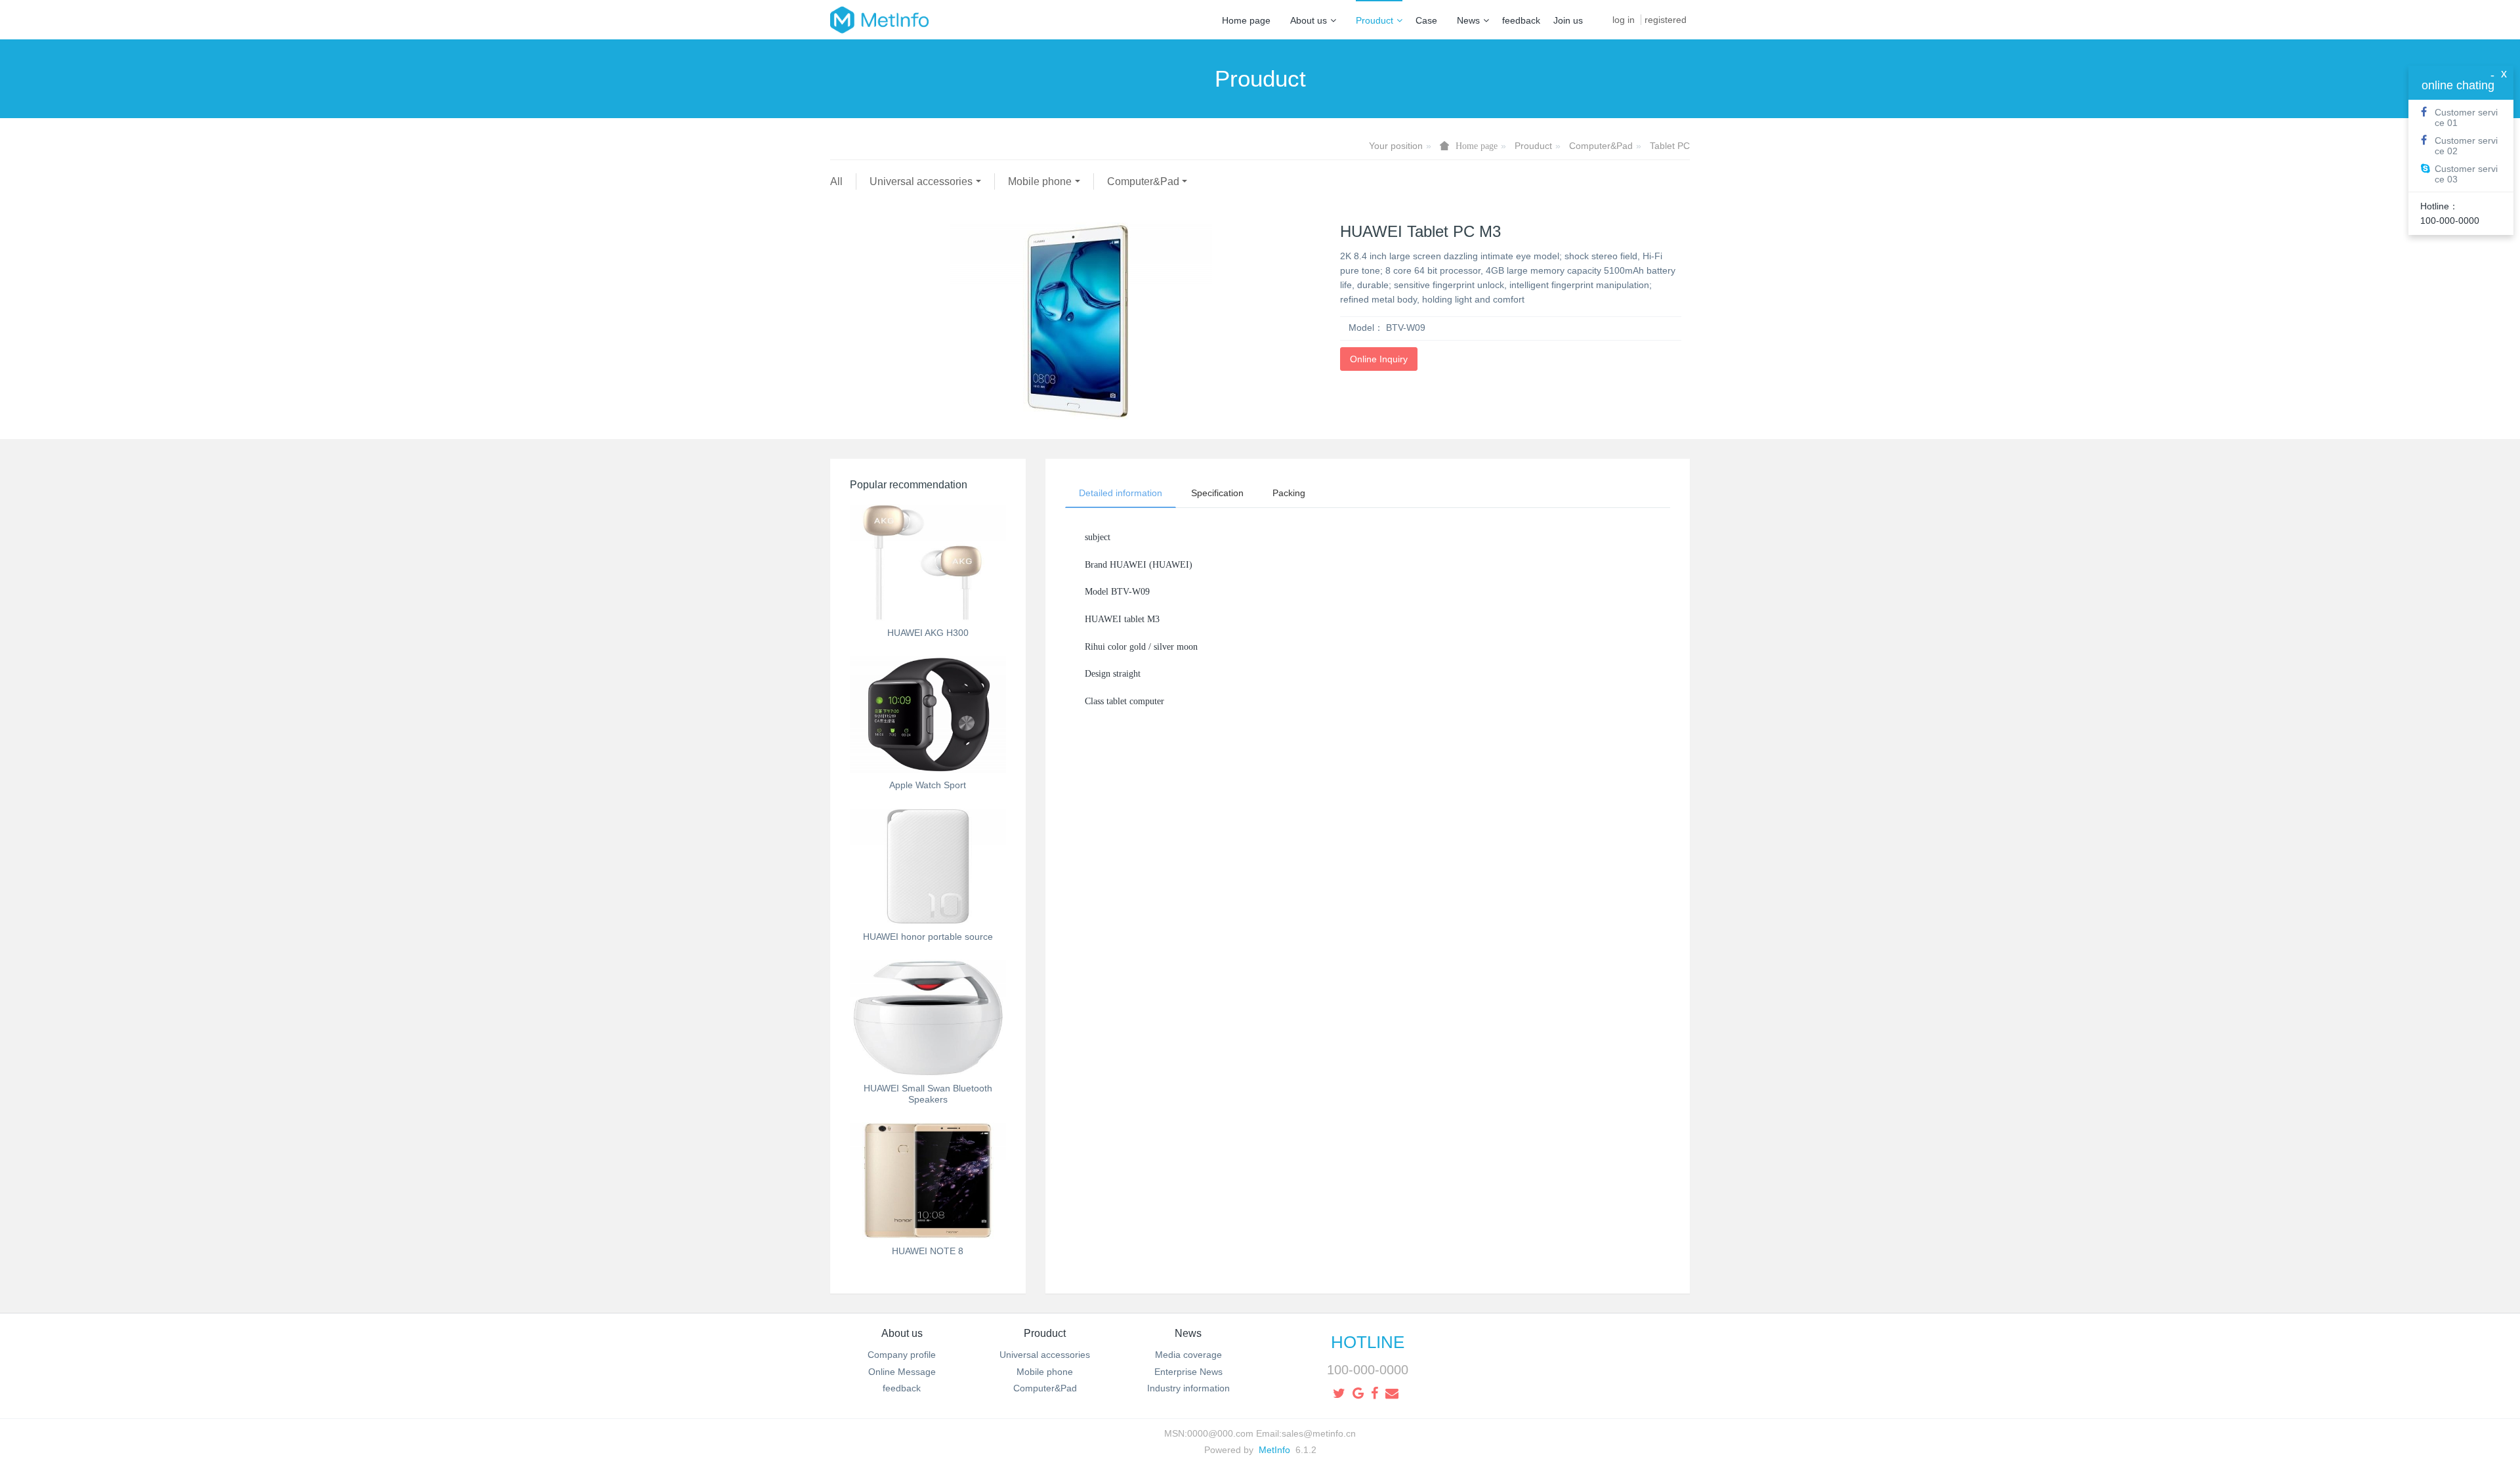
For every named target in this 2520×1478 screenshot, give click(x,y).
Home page (1246, 20)
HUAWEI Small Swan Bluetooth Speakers (928, 1094)
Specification (1217, 493)
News (1468, 20)
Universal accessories (921, 181)
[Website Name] (879, 20)
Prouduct (1375, 20)
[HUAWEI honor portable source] (928, 866)
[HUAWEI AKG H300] (928, 562)
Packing (1289, 493)
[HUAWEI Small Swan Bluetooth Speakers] (928, 1018)
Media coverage (1188, 1355)
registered (1666, 20)
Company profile (902, 1355)
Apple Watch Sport (928, 785)
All (836, 181)
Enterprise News (1188, 1372)
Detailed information (1121, 493)
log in (1624, 20)
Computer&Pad (1601, 146)
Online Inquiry (1379, 359)
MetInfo (1274, 1450)
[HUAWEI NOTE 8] (928, 1181)
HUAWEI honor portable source (928, 937)
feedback (1521, 20)
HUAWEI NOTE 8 (928, 1251)
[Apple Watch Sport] (928, 715)
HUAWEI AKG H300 (928, 633)
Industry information (1188, 1388)
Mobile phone (1040, 181)
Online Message (902, 1372)
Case (1426, 20)
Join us (1568, 20)
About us (1309, 20)
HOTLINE (1368, 1342)
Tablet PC (1670, 146)
